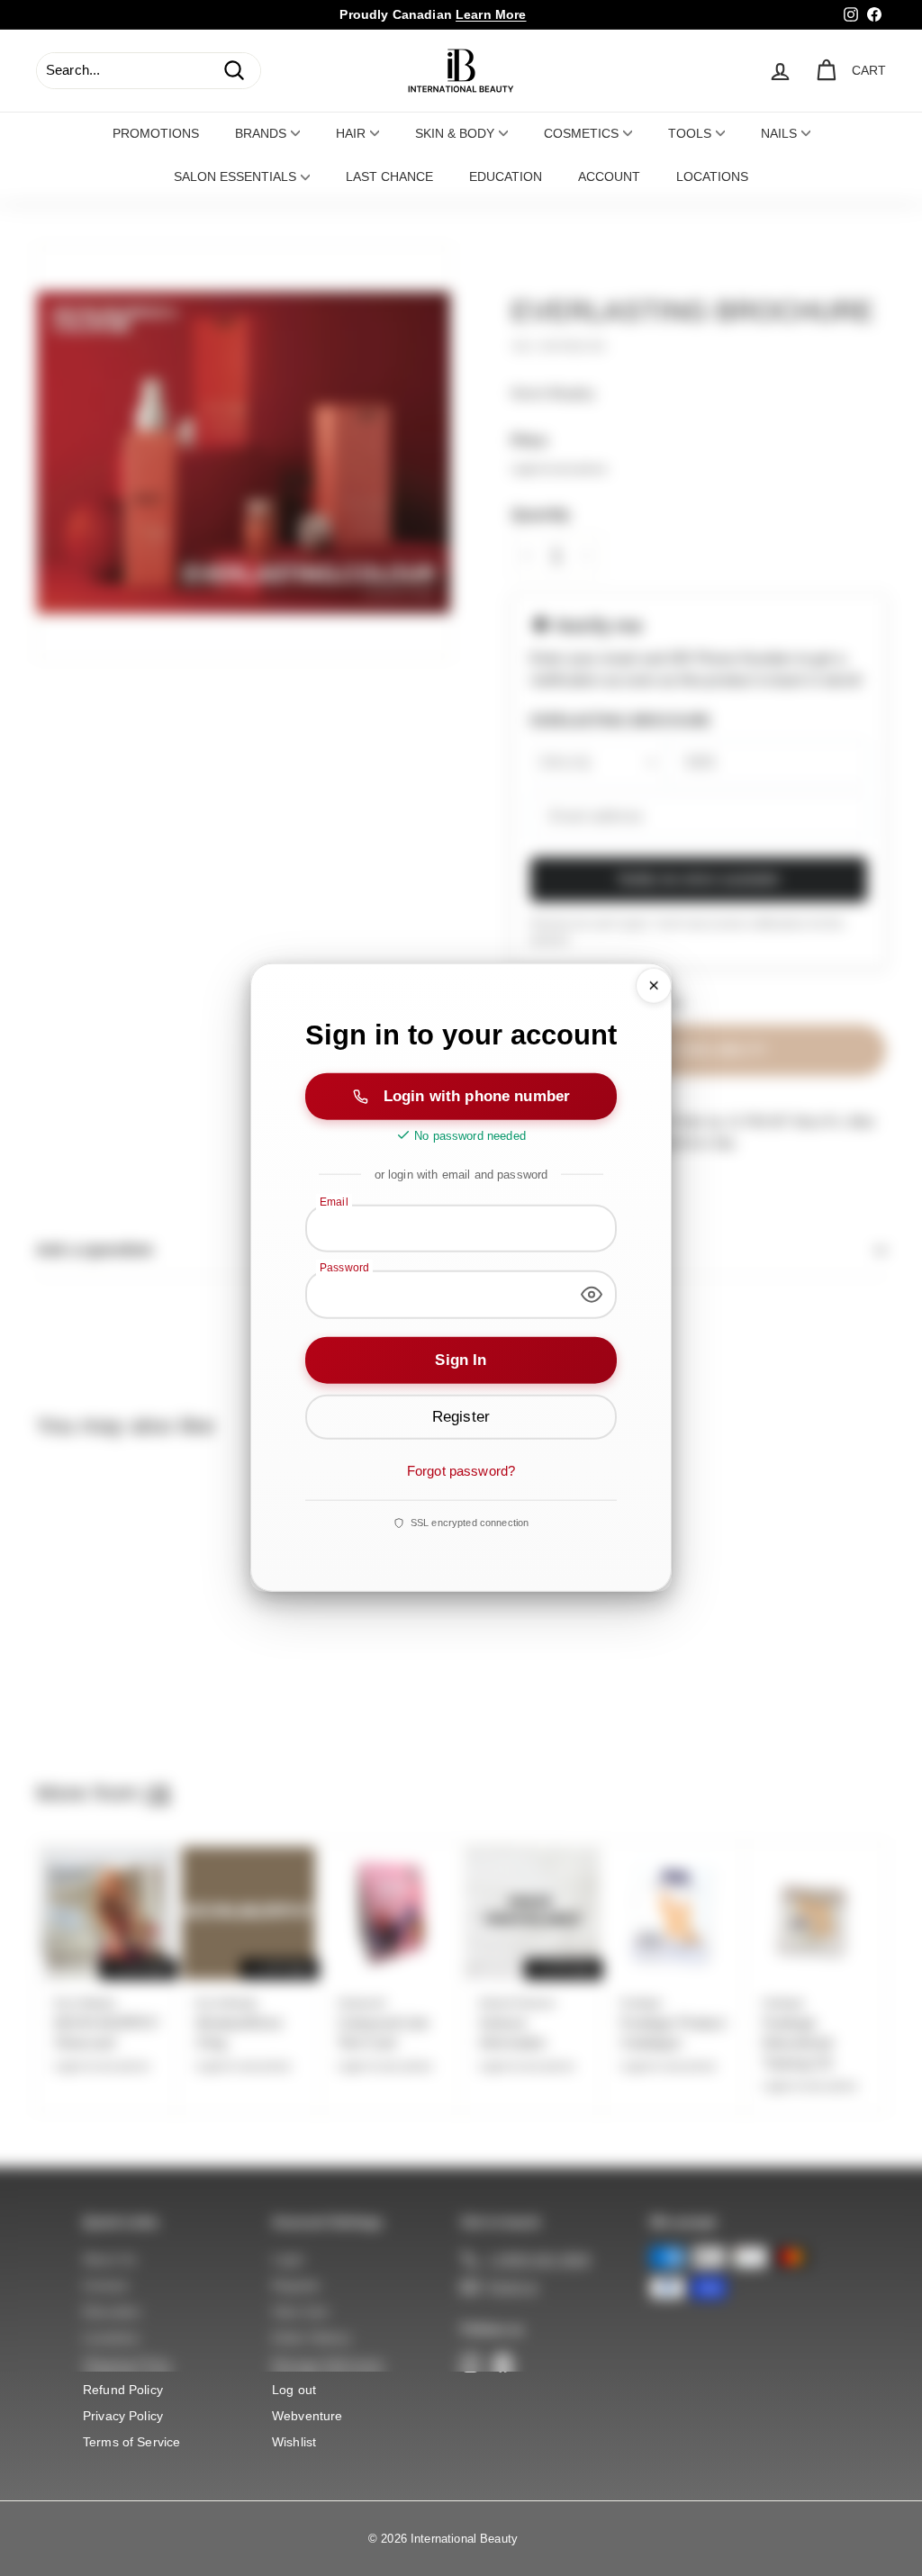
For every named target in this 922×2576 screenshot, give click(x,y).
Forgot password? (461, 1471)
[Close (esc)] (654, 986)
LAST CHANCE (389, 176)
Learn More (491, 14)
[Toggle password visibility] (592, 1295)
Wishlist (294, 2442)
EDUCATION (506, 176)
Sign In (461, 1360)
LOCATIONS (712, 176)
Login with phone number (477, 1095)
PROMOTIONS (156, 133)
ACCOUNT (609, 176)
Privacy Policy (123, 2416)
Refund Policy (123, 2390)
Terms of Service (131, 2442)
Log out (294, 2390)
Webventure (307, 2416)
